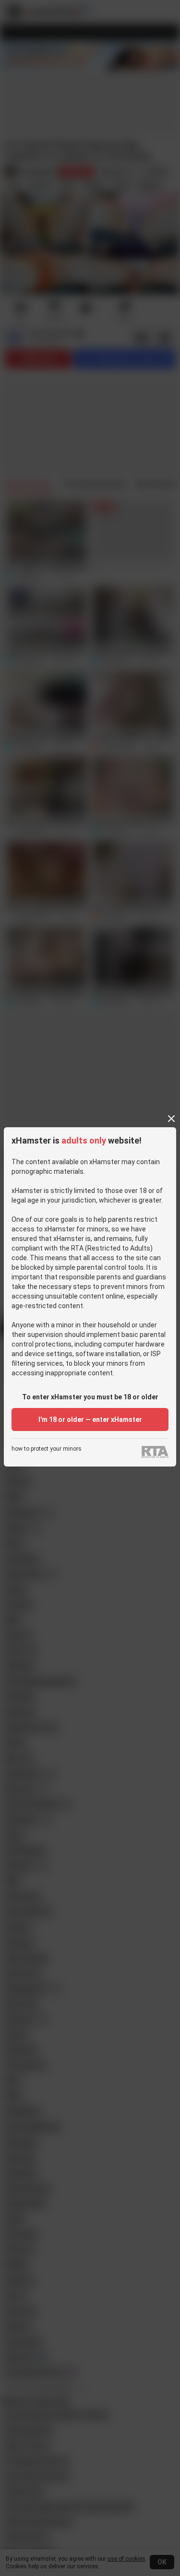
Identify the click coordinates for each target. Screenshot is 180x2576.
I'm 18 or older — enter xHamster (90, 1419)
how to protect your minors (47, 1449)
